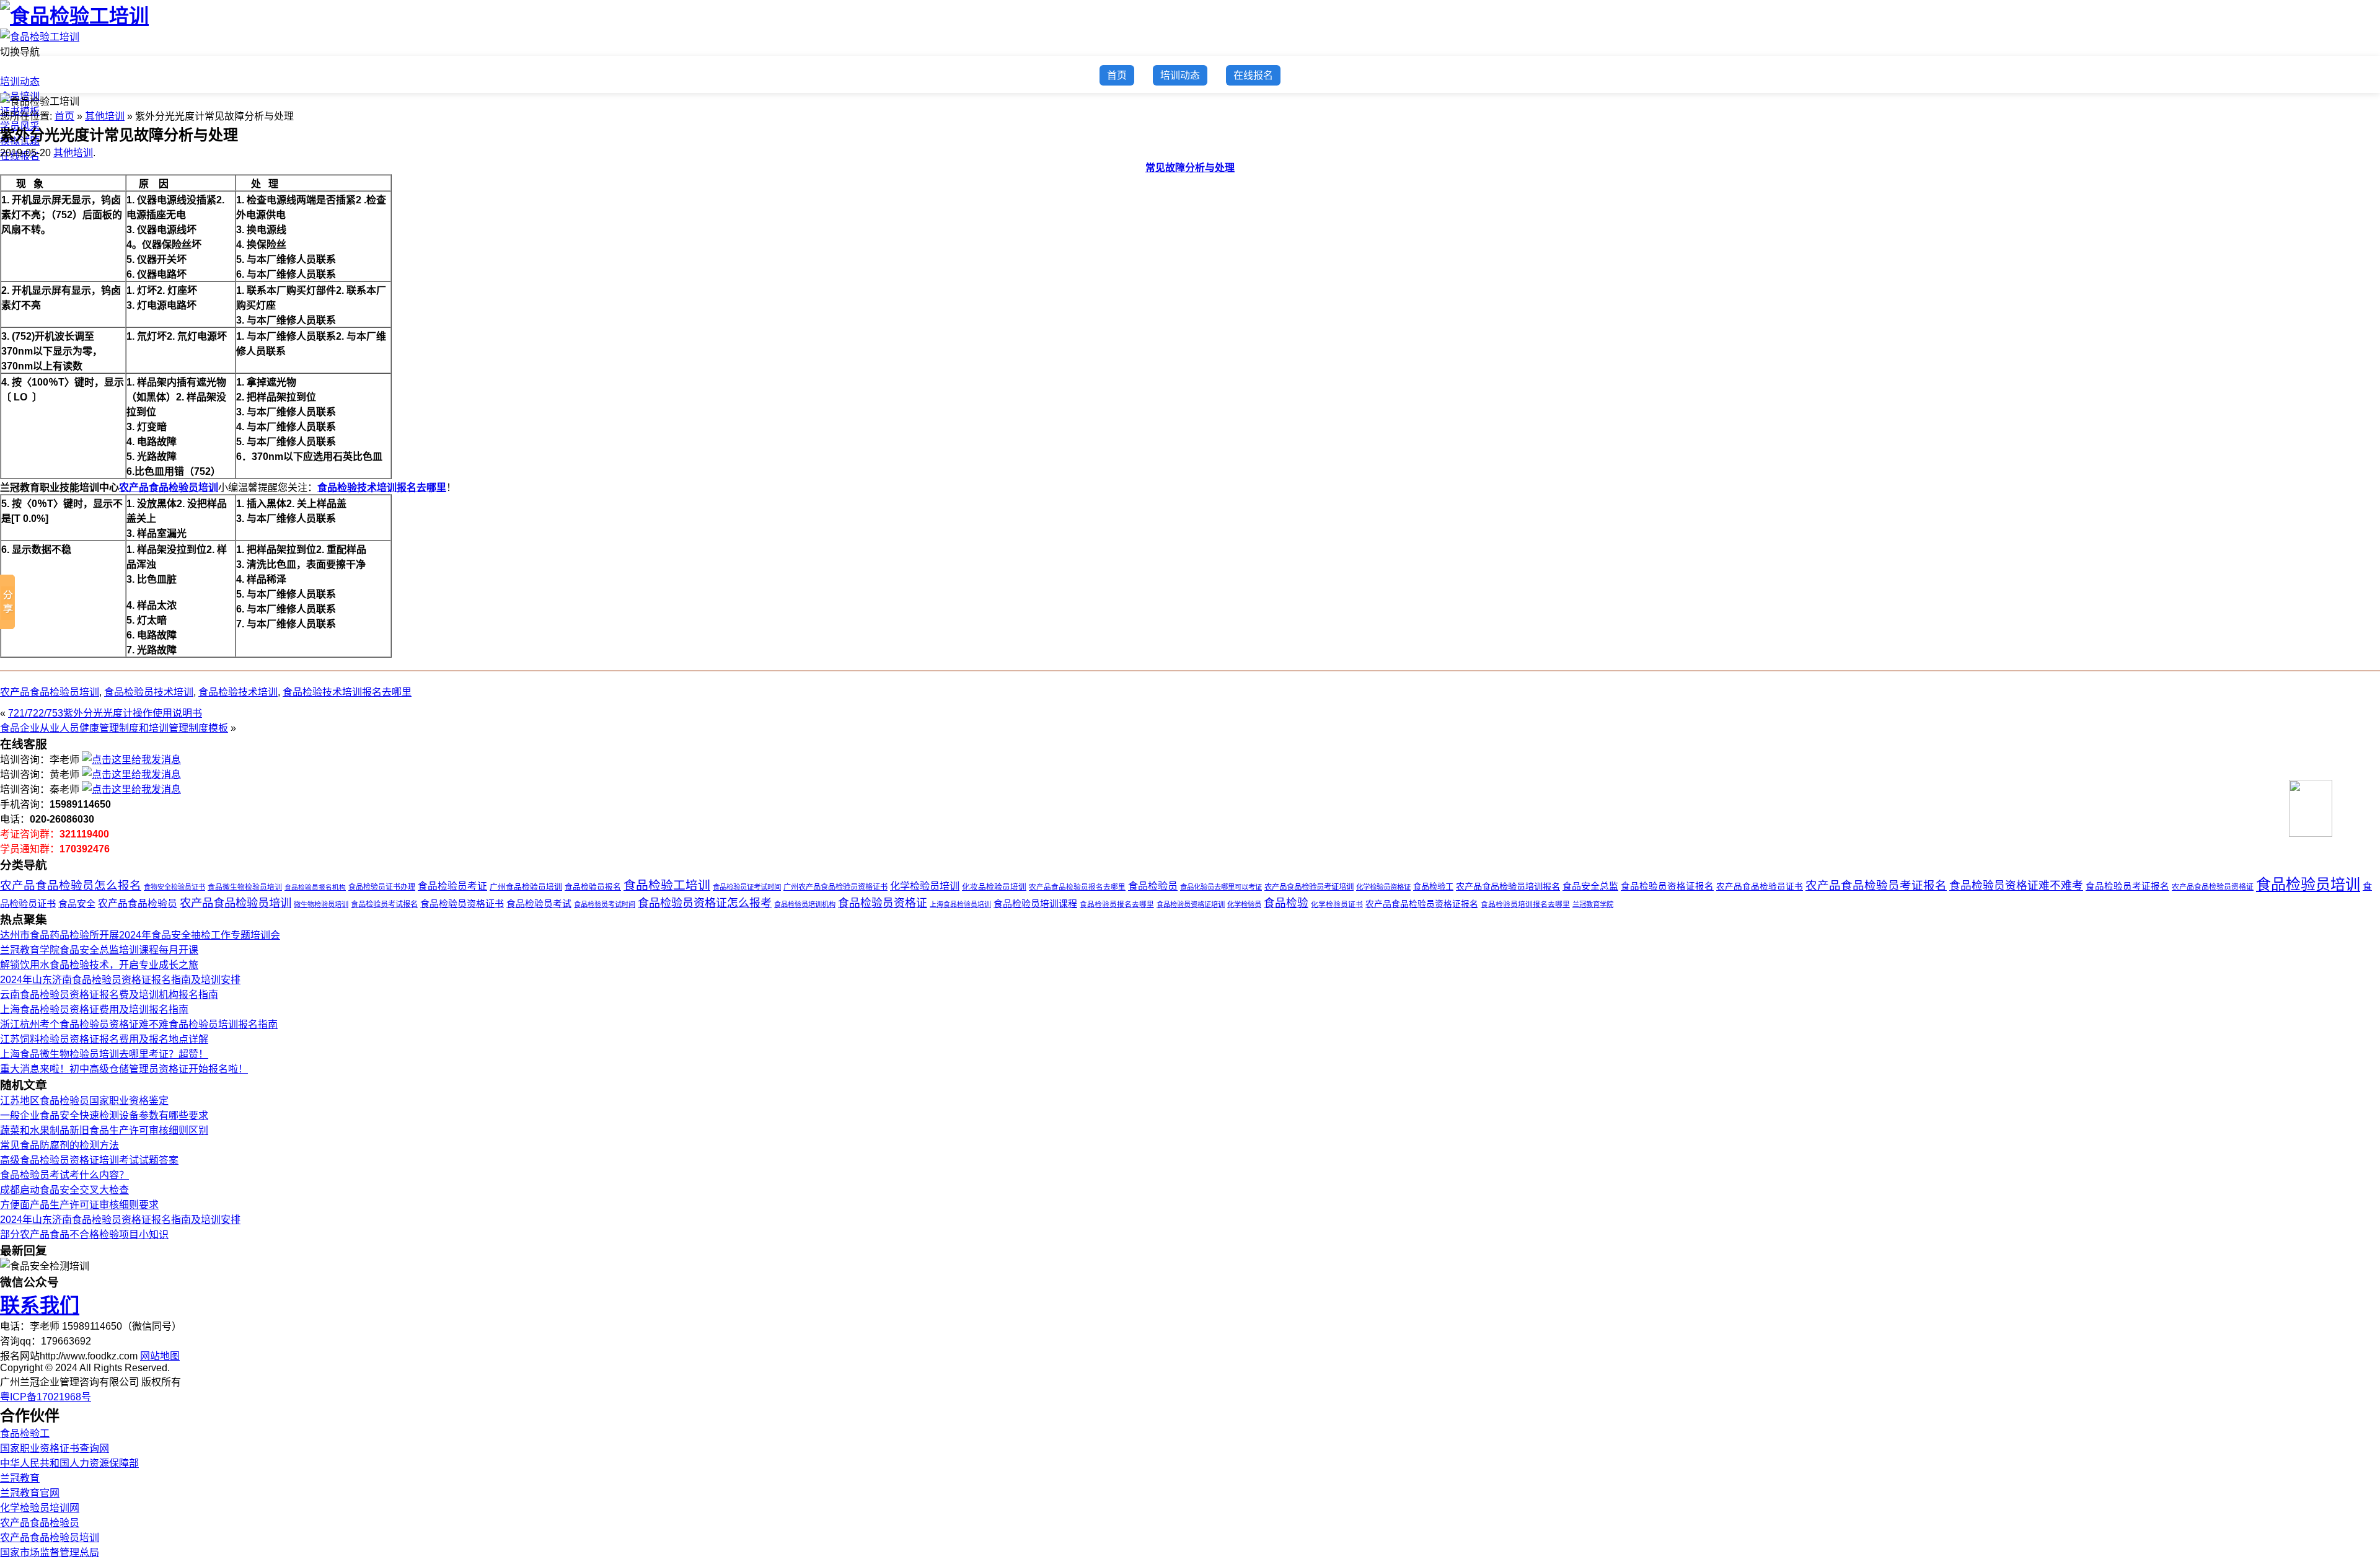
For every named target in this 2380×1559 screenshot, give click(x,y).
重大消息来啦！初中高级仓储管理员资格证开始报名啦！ (124, 1069)
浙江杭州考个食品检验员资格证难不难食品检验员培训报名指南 (139, 1024)
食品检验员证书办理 (382, 887)
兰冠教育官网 (30, 1493)
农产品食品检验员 (138, 903)
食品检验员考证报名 (2127, 886)
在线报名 (1253, 75)
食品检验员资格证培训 (1191, 904)
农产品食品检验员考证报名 (1876, 885)
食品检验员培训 (2308, 884)
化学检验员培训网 (40, 1508)
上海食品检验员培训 (960, 904)
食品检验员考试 (539, 904)
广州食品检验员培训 (526, 887)
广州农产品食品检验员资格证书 (835, 887)
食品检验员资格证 (883, 903)
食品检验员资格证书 (462, 903)
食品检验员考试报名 (384, 904)
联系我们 (40, 1305)
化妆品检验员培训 (994, 887)
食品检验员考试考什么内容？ (64, 1175)
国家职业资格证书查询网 (55, 1448)
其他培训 (105, 116)
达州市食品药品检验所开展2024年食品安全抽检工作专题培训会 (140, 935)
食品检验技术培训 (238, 692)
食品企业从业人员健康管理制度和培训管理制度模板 (114, 728)
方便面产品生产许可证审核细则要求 (79, 1205)
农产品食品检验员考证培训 (1309, 887)
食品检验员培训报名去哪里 (1525, 904)
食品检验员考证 (452, 886)
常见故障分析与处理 (1190, 168)
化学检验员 (1244, 904)
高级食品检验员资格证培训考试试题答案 (89, 1160)
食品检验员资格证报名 (1667, 886)
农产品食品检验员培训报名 (1508, 886)
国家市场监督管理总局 (50, 1552)
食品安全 (77, 903)
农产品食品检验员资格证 (2213, 887)
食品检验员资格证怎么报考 (705, 903)
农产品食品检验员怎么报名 (71, 885)
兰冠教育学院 (1593, 904)
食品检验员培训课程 (1035, 904)
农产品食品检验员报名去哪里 (1077, 887)
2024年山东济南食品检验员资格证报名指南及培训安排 (120, 980)
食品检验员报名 (593, 887)
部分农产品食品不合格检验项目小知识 (84, 1234)
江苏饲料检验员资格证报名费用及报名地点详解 (104, 1039)
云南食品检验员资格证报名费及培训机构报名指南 (109, 995)
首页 (10, 67)
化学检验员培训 (925, 886)
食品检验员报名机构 (315, 887)
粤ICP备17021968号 (46, 1397)
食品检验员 (1153, 886)
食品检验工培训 (667, 885)
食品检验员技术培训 (149, 692)
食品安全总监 (1590, 886)
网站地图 (160, 1356)
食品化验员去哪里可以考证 (1221, 887)
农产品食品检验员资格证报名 (1422, 904)
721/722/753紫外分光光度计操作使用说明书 (105, 713)
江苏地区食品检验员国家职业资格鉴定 (84, 1101)
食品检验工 (1433, 887)
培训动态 (20, 82)
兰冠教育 (20, 1478)
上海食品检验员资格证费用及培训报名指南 (94, 1009)
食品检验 (1286, 903)
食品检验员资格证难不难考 (2016, 886)
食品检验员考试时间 (605, 904)
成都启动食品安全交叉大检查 (64, 1190)
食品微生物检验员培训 (245, 887)
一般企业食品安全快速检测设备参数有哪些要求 (104, 1115)
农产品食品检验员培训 (169, 488)
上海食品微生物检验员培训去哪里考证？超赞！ (104, 1054)
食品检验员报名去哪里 (1117, 904)
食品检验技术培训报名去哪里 (382, 488)
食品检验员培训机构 (805, 904)
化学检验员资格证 (1383, 887)
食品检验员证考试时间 (747, 887)
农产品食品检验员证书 (1760, 887)
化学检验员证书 (1337, 904)
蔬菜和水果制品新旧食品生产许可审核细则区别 (104, 1130)
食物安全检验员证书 (174, 887)
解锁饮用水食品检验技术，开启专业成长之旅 (99, 965)
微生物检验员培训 (321, 904)
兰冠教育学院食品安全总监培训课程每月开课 (99, 950)
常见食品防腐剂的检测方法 (59, 1145)
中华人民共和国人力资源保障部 (69, 1463)
